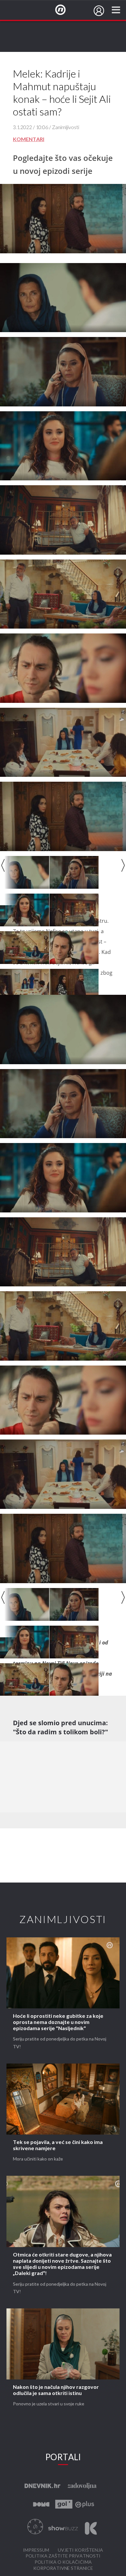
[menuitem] (99, 11)
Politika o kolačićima (63, 2562)
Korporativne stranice (63, 2568)
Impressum (36, 2550)
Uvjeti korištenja (80, 2550)
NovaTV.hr (65, 10)
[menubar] (99, 11)
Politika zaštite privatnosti (63, 2556)
